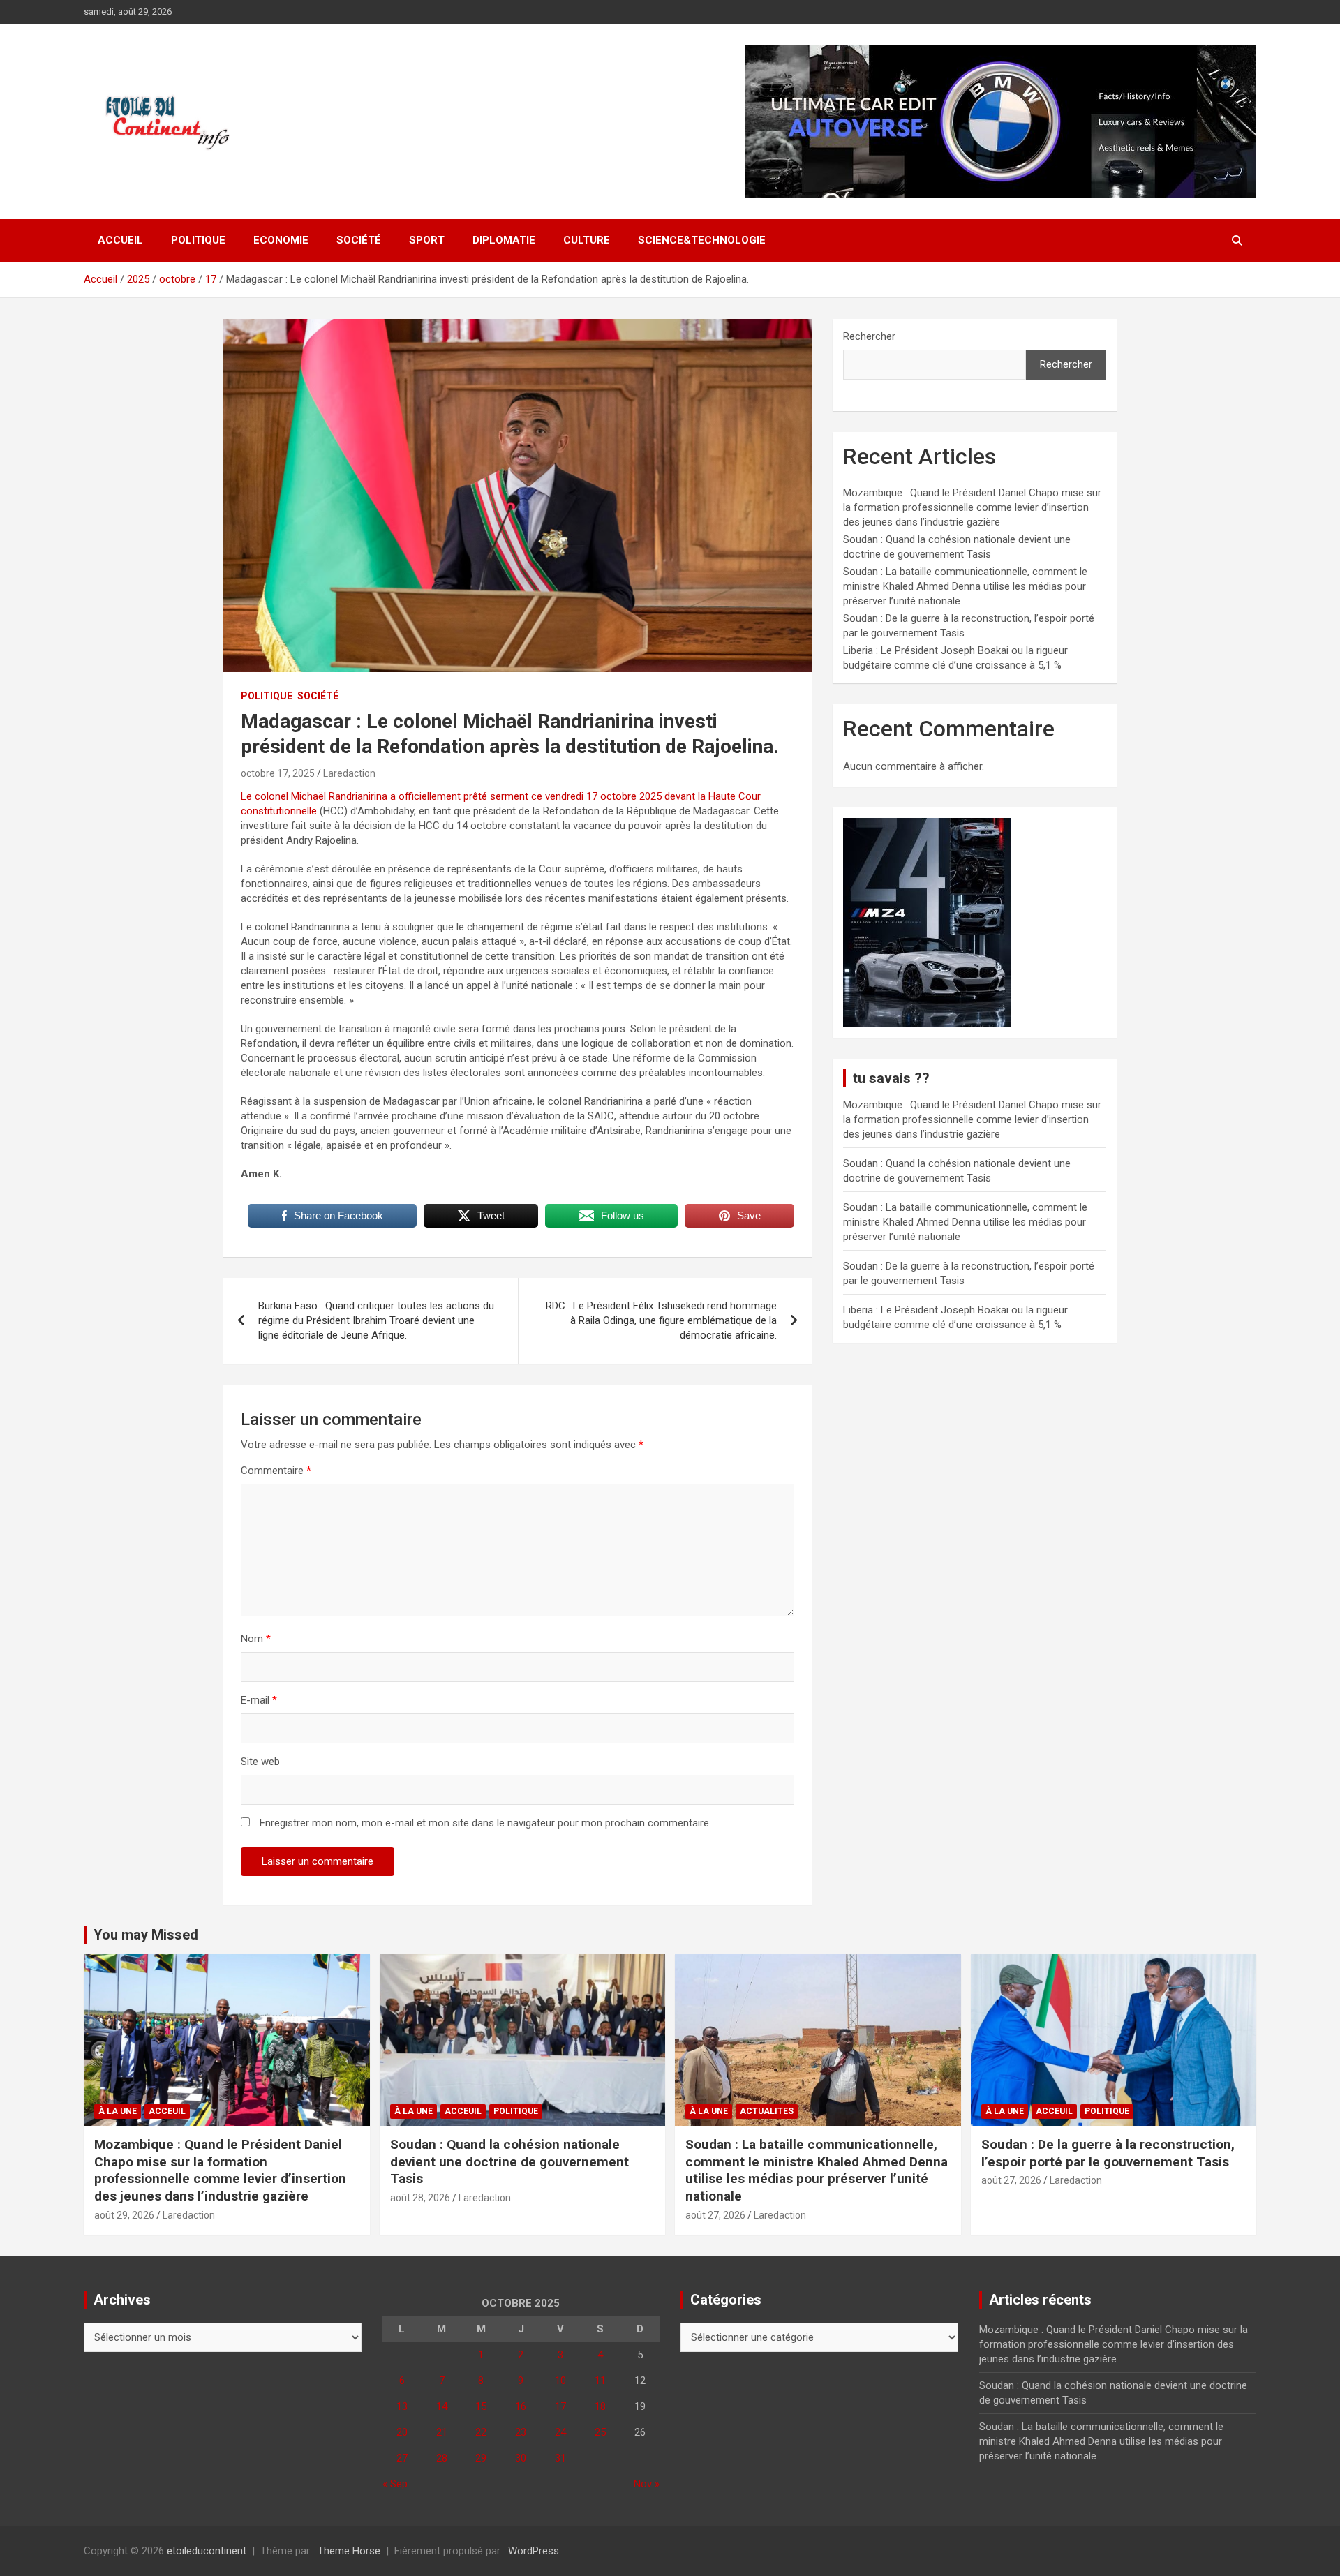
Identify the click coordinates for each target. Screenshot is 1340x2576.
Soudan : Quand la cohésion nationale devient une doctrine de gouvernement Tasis (509, 2161)
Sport (427, 240)
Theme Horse (349, 2551)
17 (560, 2406)
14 (442, 2406)
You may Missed (146, 1935)
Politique (198, 240)
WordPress (534, 2551)
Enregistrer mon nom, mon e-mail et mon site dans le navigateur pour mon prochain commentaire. (485, 1823)
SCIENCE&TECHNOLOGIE (702, 240)
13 (402, 2406)
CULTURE (587, 240)
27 (402, 2458)
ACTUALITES (767, 2111)
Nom (256, 1639)
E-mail (259, 1700)
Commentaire (276, 1471)
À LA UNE (118, 2111)
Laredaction (349, 773)
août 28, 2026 (420, 2198)
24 (560, 2432)
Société (359, 240)
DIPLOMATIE (504, 240)
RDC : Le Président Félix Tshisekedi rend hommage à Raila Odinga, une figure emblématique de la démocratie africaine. (661, 1320)
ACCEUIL (167, 2111)
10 (560, 2381)
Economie (281, 240)
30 (521, 2458)
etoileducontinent (207, 2551)
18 (600, 2406)
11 (600, 2381)
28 (442, 2458)
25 (600, 2432)
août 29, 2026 (124, 2215)
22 (481, 2432)
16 (521, 2406)
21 (442, 2432)
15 (481, 2406)
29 (481, 2458)
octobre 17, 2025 (278, 773)
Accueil (120, 240)
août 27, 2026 (715, 2215)
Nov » (647, 2484)
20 (402, 2432)
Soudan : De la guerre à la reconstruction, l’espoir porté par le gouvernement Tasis (1108, 2153)
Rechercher (869, 336)
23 (521, 2432)
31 (560, 2458)
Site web (260, 1762)
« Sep (395, 2484)
